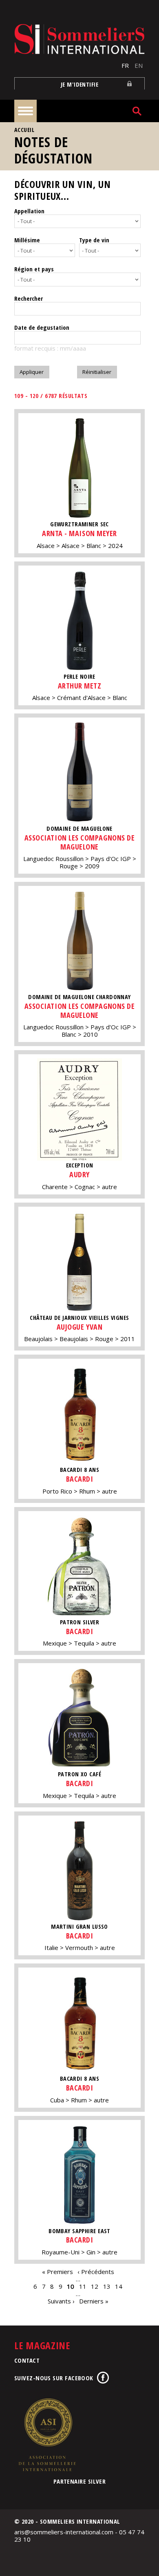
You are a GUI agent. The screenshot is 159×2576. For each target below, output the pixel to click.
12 (95, 2286)
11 (83, 2286)
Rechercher (29, 298)
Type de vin (94, 240)
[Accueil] (79, 39)
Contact (27, 2360)
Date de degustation (42, 327)
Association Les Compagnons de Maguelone (80, 842)
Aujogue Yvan (79, 1327)
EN (139, 65)
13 (107, 2286)
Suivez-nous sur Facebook (54, 2378)
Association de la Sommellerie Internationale (47, 2435)
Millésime (27, 240)
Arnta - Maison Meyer (79, 533)
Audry (79, 1174)
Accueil (24, 130)
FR (125, 65)
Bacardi (80, 1479)
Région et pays (34, 269)
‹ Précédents (96, 2272)
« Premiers (57, 2272)
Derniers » (94, 2301)
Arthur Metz (80, 686)
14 (119, 2286)
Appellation (29, 211)
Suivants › (61, 2301)
